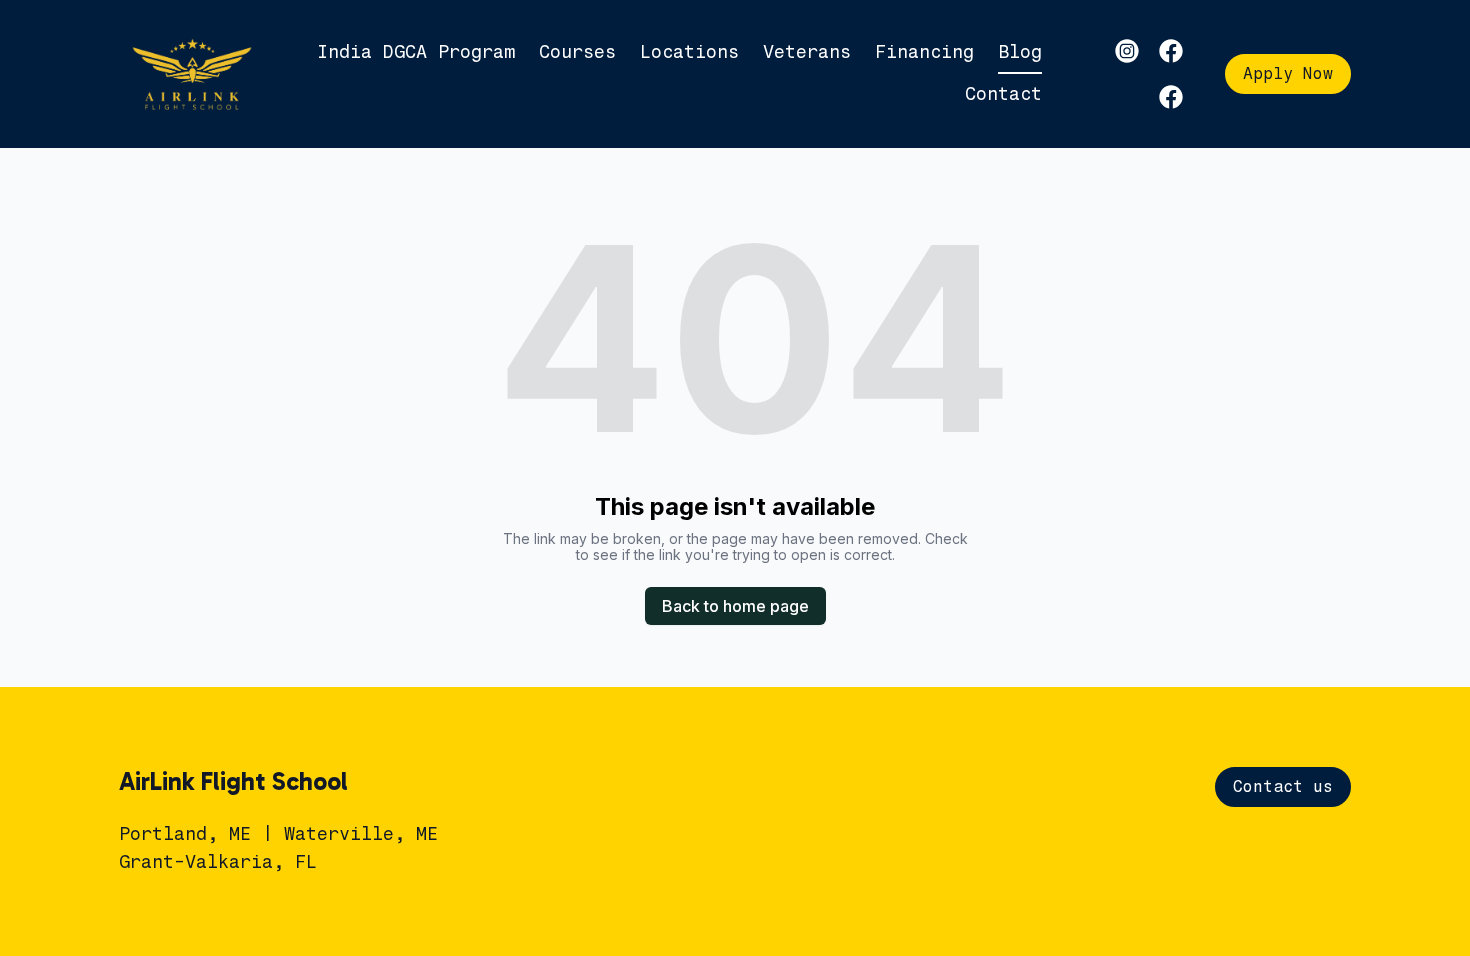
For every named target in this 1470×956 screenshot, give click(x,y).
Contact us (1283, 786)
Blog (1020, 52)
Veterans (807, 52)
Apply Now (1288, 73)
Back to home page (735, 606)
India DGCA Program (416, 52)
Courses (577, 52)
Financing (924, 52)
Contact (1003, 94)
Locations (689, 52)
